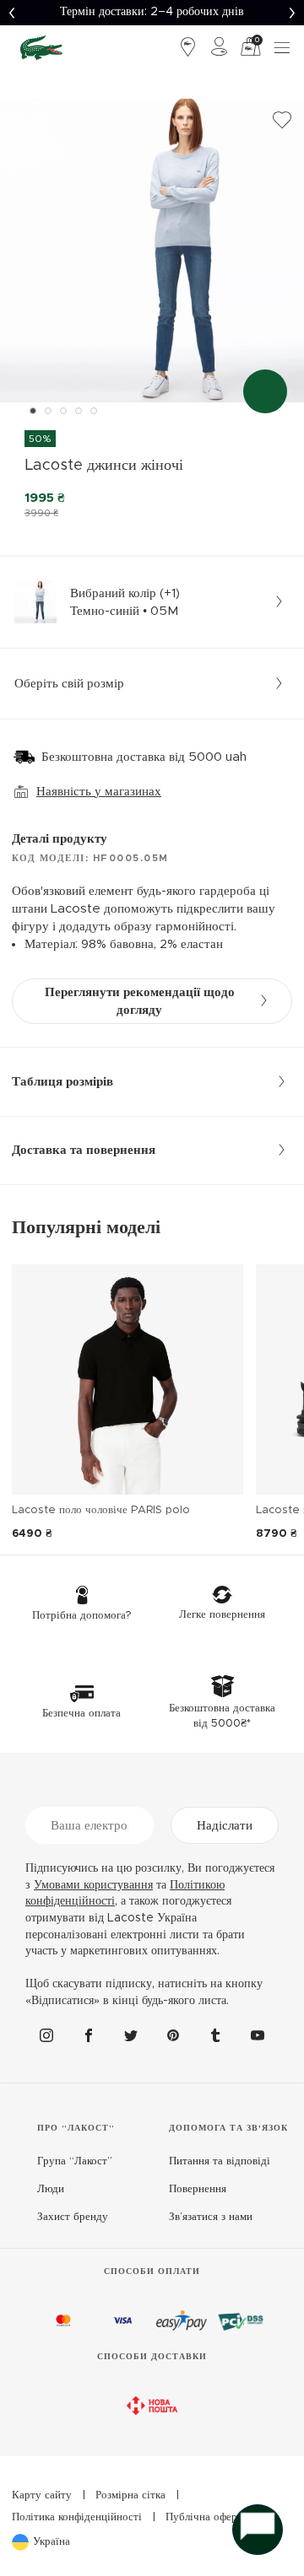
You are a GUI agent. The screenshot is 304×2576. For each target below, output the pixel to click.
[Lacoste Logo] (41, 47)
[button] (12, 13)
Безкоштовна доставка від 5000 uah (144, 757)
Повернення (198, 2189)
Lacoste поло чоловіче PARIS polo (101, 1510)
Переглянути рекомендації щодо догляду (140, 1001)
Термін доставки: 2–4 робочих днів (152, 12)
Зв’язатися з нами (211, 2217)
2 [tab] (48, 411)
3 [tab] (63, 411)
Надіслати (225, 1826)
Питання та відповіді (220, 2161)
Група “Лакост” (75, 2161)
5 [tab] (94, 411)
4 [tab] (79, 411)
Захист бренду (73, 2217)
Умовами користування (93, 1885)
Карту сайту (42, 2495)
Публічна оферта (206, 2517)
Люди (51, 2189)
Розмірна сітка (130, 2495)
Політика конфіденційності (77, 2517)
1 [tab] (33, 411)
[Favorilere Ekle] (282, 121)
